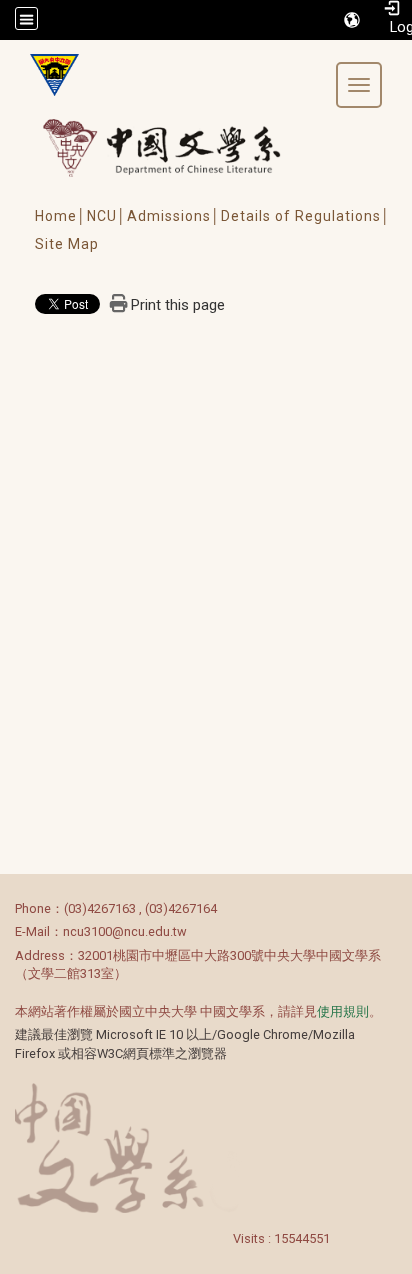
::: (4, 908)
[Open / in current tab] (180, 147)
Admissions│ (174, 216)
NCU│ (107, 216)
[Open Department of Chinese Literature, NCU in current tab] (47, 75)
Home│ (61, 216)
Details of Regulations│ (306, 216)
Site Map (67, 244)
